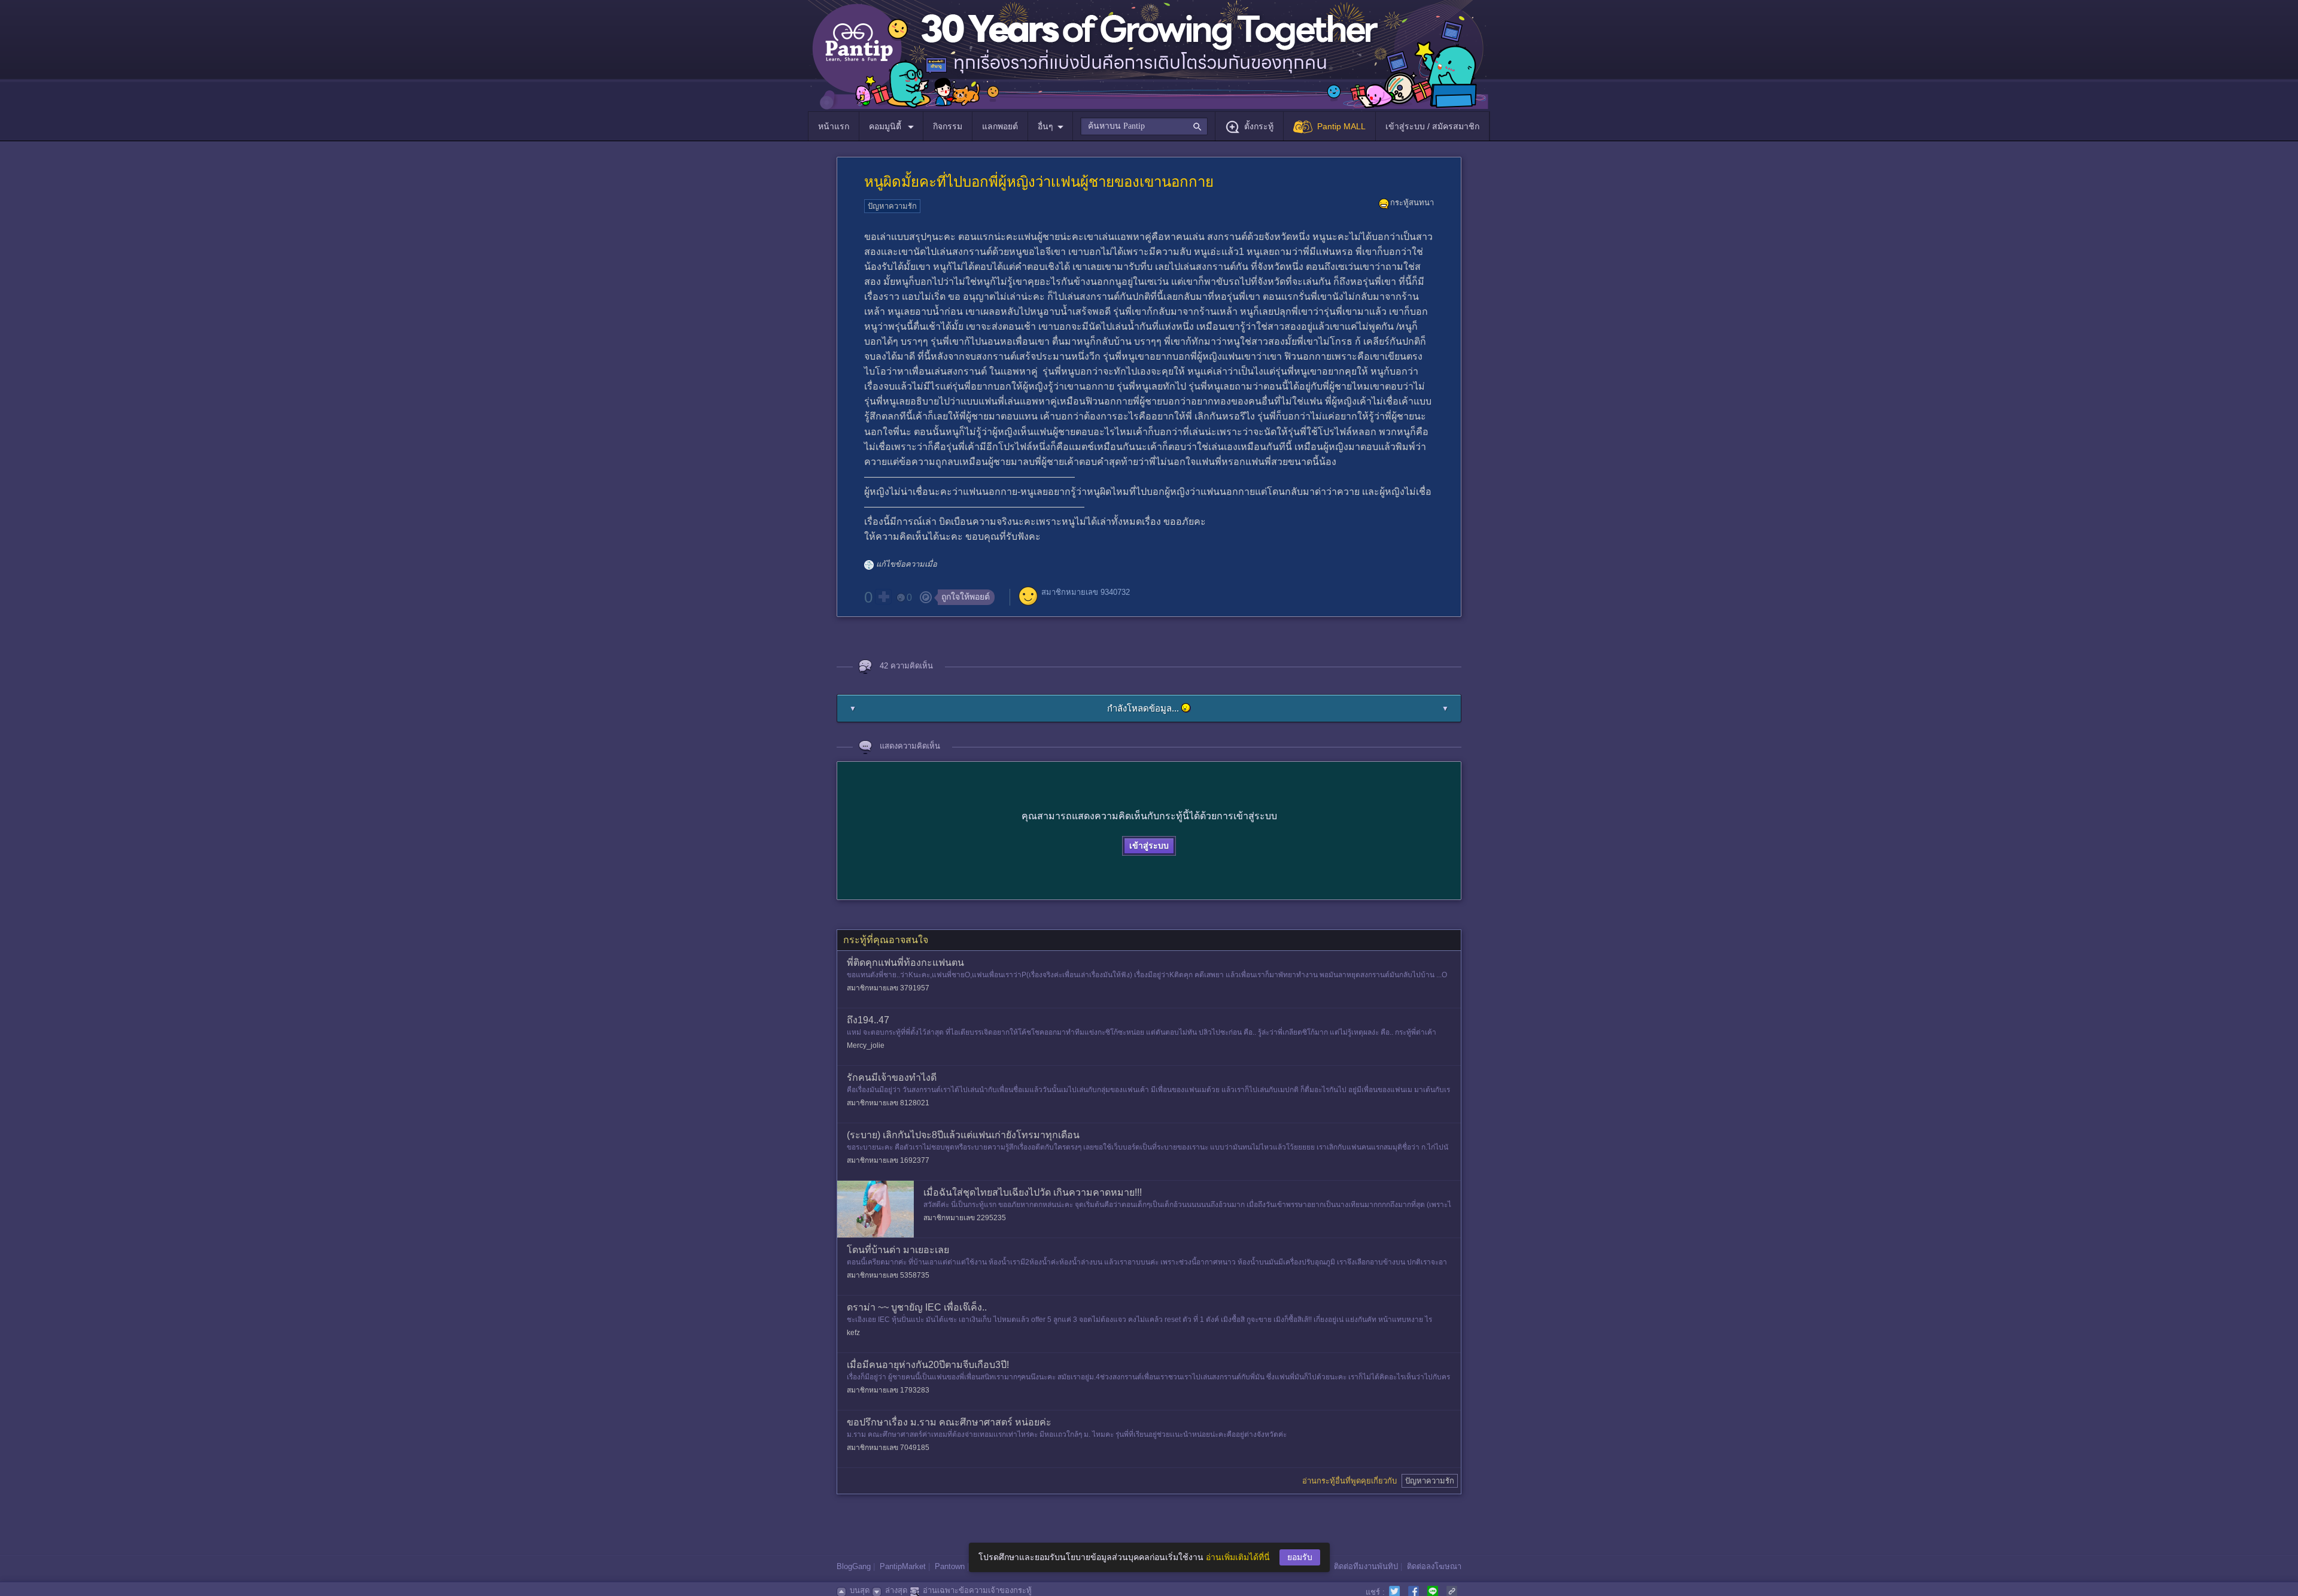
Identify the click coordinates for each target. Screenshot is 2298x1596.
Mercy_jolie (866, 1045)
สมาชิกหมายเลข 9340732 (1086, 592)
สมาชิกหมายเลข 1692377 (888, 1160)
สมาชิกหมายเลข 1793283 (888, 1390)
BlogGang (854, 1566)
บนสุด (860, 1590)
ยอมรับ (1300, 1557)
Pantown (950, 1566)
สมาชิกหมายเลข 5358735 (888, 1275)
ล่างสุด (896, 1590)
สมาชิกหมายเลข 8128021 (888, 1103)
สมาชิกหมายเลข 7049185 (888, 1448)
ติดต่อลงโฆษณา (1434, 1566)
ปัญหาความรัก (892, 206)
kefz (853, 1333)
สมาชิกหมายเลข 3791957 (888, 988)
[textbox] (1144, 126)
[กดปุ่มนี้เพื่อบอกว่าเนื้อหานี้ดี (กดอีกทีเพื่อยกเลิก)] (883, 597)
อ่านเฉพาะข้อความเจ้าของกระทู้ (977, 1590)
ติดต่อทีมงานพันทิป (1366, 1566)
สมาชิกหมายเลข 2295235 (965, 1218)
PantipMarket (903, 1566)
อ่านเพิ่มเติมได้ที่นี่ (1238, 1557)
